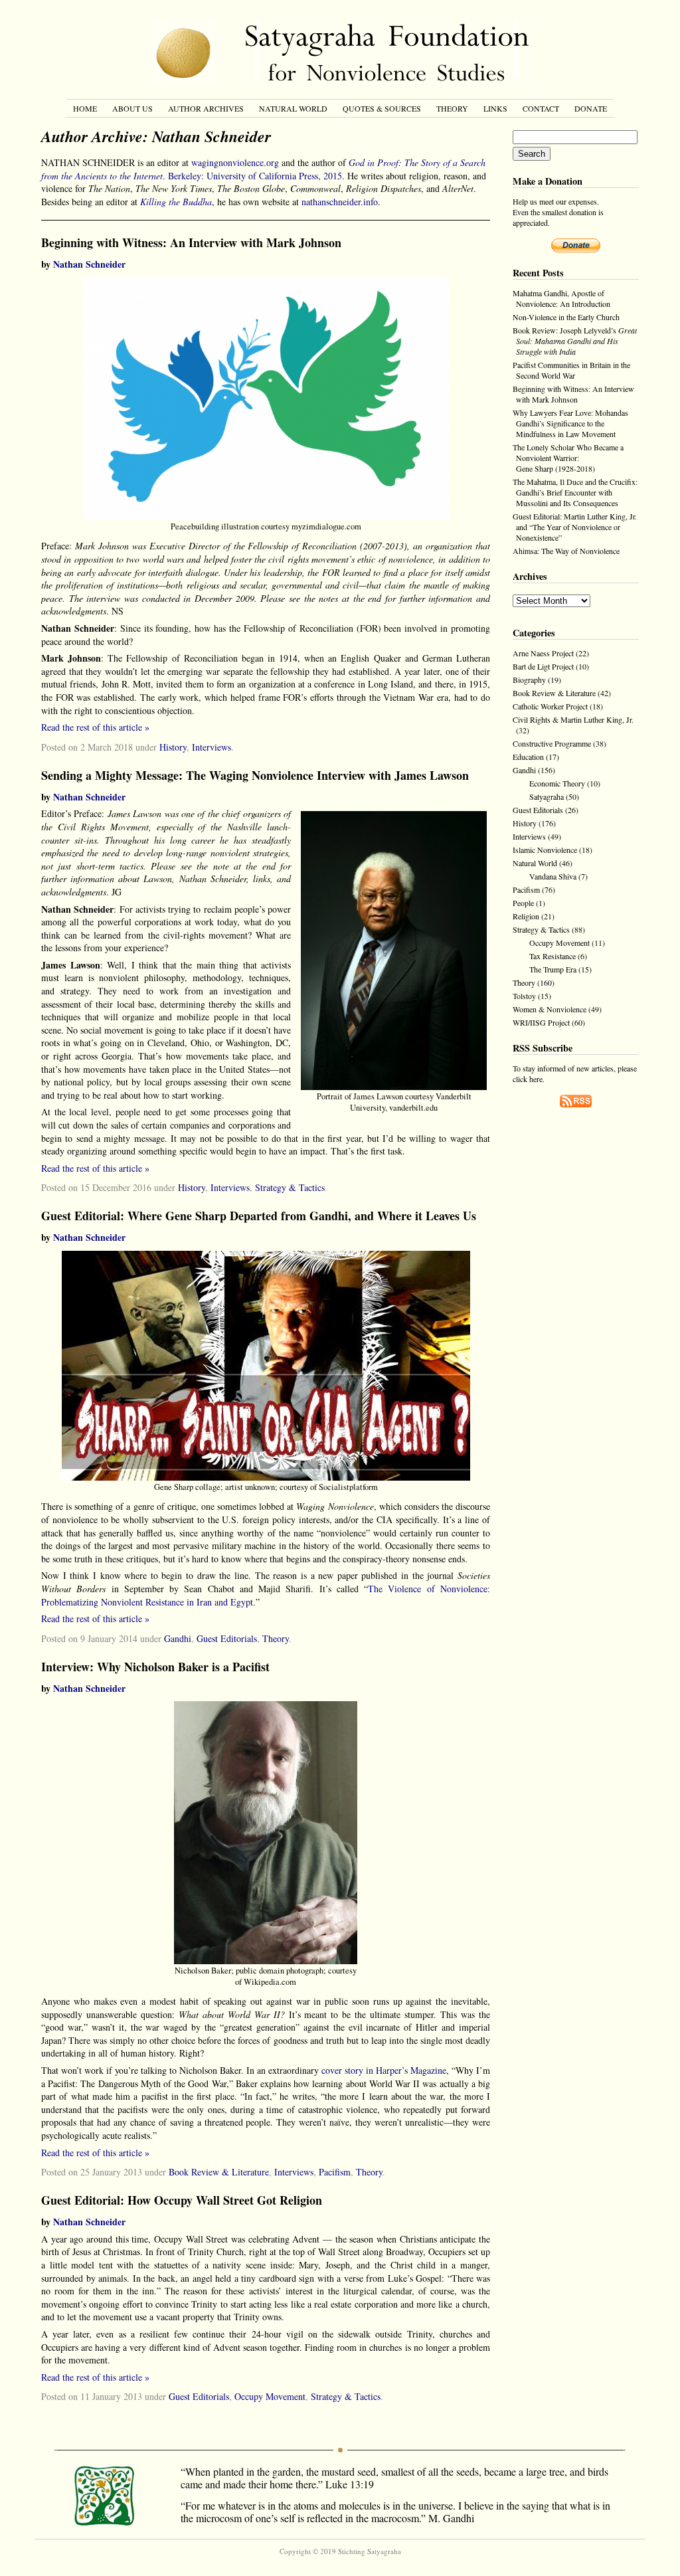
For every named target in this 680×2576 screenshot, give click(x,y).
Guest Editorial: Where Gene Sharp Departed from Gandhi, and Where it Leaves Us (259, 1216)
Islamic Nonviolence (545, 850)
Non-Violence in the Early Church (566, 317)
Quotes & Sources (382, 108)
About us (132, 108)
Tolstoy (524, 996)
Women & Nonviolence (550, 1009)
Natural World (293, 108)
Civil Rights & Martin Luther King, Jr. (573, 719)
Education (528, 757)
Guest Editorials (227, 1638)
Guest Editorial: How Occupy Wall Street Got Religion (182, 2200)
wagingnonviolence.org (235, 162)
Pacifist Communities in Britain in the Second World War (571, 370)
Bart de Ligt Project (543, 666)
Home (85, 108)
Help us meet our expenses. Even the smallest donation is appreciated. (558, 212)
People (523, 903)
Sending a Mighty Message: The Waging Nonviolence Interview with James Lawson (255, 775)
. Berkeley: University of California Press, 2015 (263, 169)
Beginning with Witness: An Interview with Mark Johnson (191, 242)
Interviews (212, 747)
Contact (541, 108)
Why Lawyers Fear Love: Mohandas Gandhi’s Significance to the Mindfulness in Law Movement (570, 423)
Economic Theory (557, 783)
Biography (529, 680)
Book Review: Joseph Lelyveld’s (575, 341)
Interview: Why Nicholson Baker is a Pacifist (155, 1667)
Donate (591, 108)
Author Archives (206, 108)
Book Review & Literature (219, 2172)
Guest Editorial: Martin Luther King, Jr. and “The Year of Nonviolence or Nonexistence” (575, 527)
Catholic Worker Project (550, 706)
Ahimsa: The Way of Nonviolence (566, 551)
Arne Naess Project (543, 653)
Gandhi (178, 1638)
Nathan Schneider (89, 264)
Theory (452, 108)
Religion (526, 916)
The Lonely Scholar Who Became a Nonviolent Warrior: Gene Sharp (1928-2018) (568, 458)
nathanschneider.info (340, 202)
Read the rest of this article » (95, 727)
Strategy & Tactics (290, 1187)
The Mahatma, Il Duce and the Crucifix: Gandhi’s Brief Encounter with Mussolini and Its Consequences (575, 492)
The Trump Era (553, 969)
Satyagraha (547, 796)
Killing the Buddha (176, 202)
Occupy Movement (270, 2396)
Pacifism (335, 2172)
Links (495, 108)
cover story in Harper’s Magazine (384, 2070)
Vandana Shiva (553, 876)
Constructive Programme (552, 743)
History (173, 747)
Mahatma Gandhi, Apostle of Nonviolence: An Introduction (561, 298)
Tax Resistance (552, 956)
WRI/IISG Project (541, 1022)
